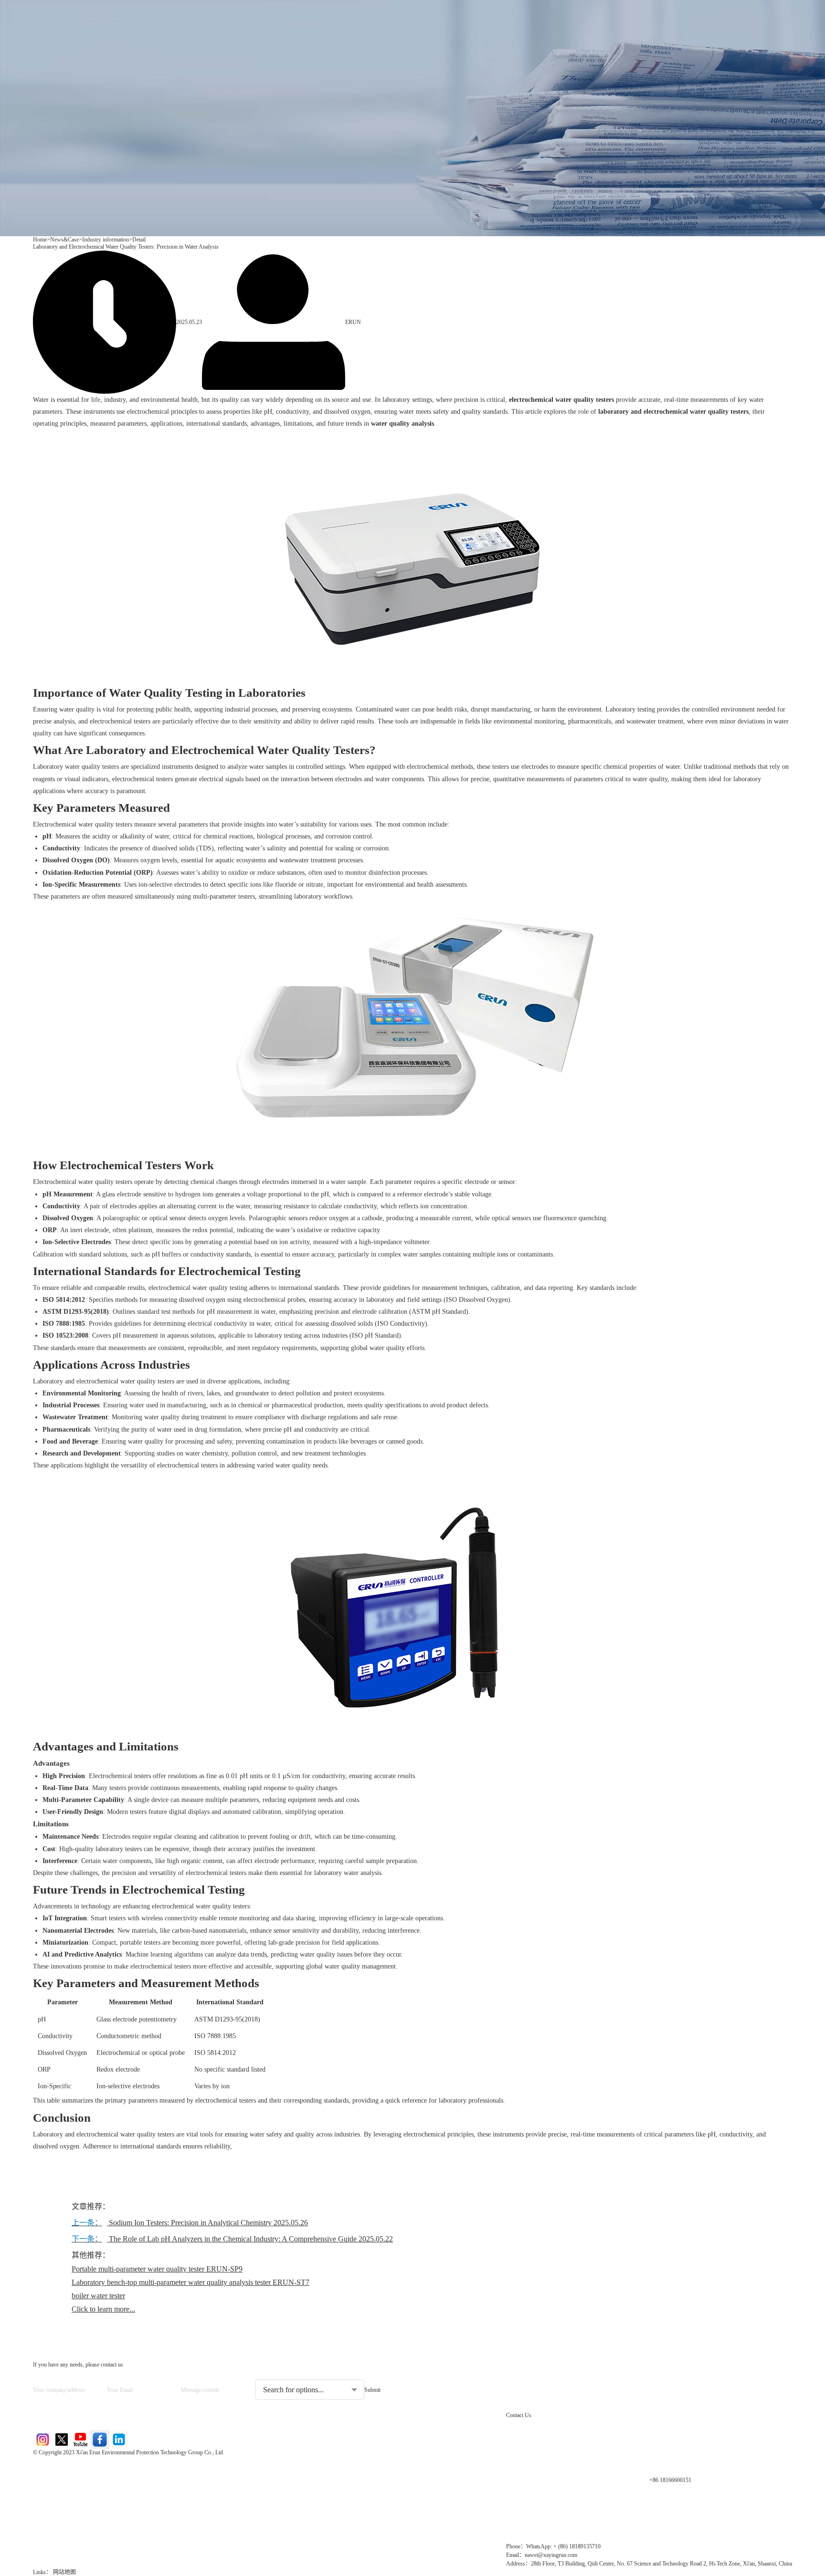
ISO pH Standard (375, 1335)
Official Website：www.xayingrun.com (98, 2516)
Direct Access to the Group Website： (95, 2467)
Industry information (106, 240)
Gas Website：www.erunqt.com (87, 2500)
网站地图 (64, 2572)
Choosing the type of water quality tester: (306, 2372)
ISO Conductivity (401, 1324)
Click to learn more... (103, 2309)
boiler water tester (98, 2296)
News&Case (64, 240)
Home (40, 240)
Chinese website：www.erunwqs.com (96, 2484)
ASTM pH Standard (439, 1312)
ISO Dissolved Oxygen (477, 1300)
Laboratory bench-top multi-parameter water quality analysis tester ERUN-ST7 (190, 2282)
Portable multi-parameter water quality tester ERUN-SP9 (157, 2269)
